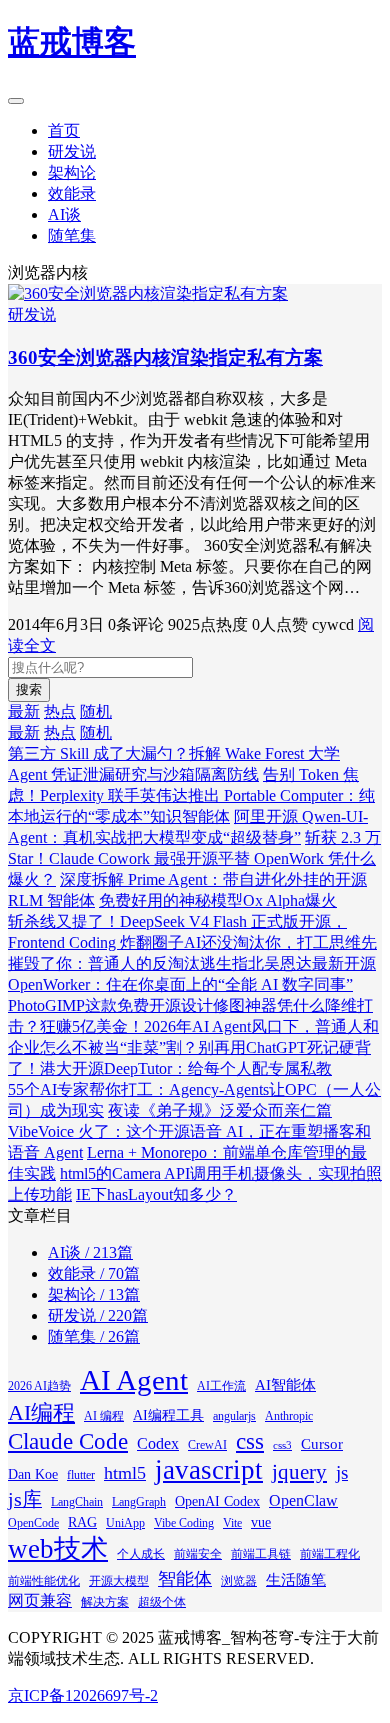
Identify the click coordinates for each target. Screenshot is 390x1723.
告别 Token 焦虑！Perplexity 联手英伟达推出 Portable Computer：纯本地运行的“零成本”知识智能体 (191, 795)
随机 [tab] (96, 711)
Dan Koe (33, 1474)
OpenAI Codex (217, 1501)
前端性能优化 (44, 1581)
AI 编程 (104, 1416)
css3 (282, 1445)
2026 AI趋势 (39, 1386)
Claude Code (68, 1441)
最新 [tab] (24, 711)
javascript (209, 1470)
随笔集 (72, 235)
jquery (299, 1472)
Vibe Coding (184, 1523)
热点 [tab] (60, 711)
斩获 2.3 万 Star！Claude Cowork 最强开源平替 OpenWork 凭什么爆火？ (194, 858)
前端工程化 (330, 1554)
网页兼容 (40, 1600)
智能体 (185, 1579)
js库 (25, 1499)
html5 (125, 1473)
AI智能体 (285, 1385)
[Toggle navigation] (16, 101)
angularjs (234, 1416)
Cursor (322, 1444)
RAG (82, 1522)
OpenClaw (303, 1500)
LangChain (77, 1502)
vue (261, 1522)
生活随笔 (296, 1580)
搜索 (29, 689)
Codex (158, 1443)
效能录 (72, 193)
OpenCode (33, 1523)
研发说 (72, 151)
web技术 (58, 1549)
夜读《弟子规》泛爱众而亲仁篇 (220, 1110)
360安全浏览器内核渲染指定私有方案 (165, 357)
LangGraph (139, 1502)
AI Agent (134, 1380)
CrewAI (207, 1445)
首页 (64, 130)
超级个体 (162, 1602)
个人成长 (141, 1554)
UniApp (125, 1523)
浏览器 (239, 1581)
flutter (81, 1475)
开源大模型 (119, 1581)
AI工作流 (221, 1386)
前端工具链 (261, 1554)
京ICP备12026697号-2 (83, 1695)
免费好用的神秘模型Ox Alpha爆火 (218, 900)
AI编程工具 (168, 1415)
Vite (232, 1523)
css (250, 1441)
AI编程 (41, 1412)
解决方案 (105, 1602)
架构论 (72, 172)
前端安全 (198, 1554)
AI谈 (64, 214)
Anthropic (289, 1416)
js (342, 1472)
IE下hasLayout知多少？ (156, 1194)
